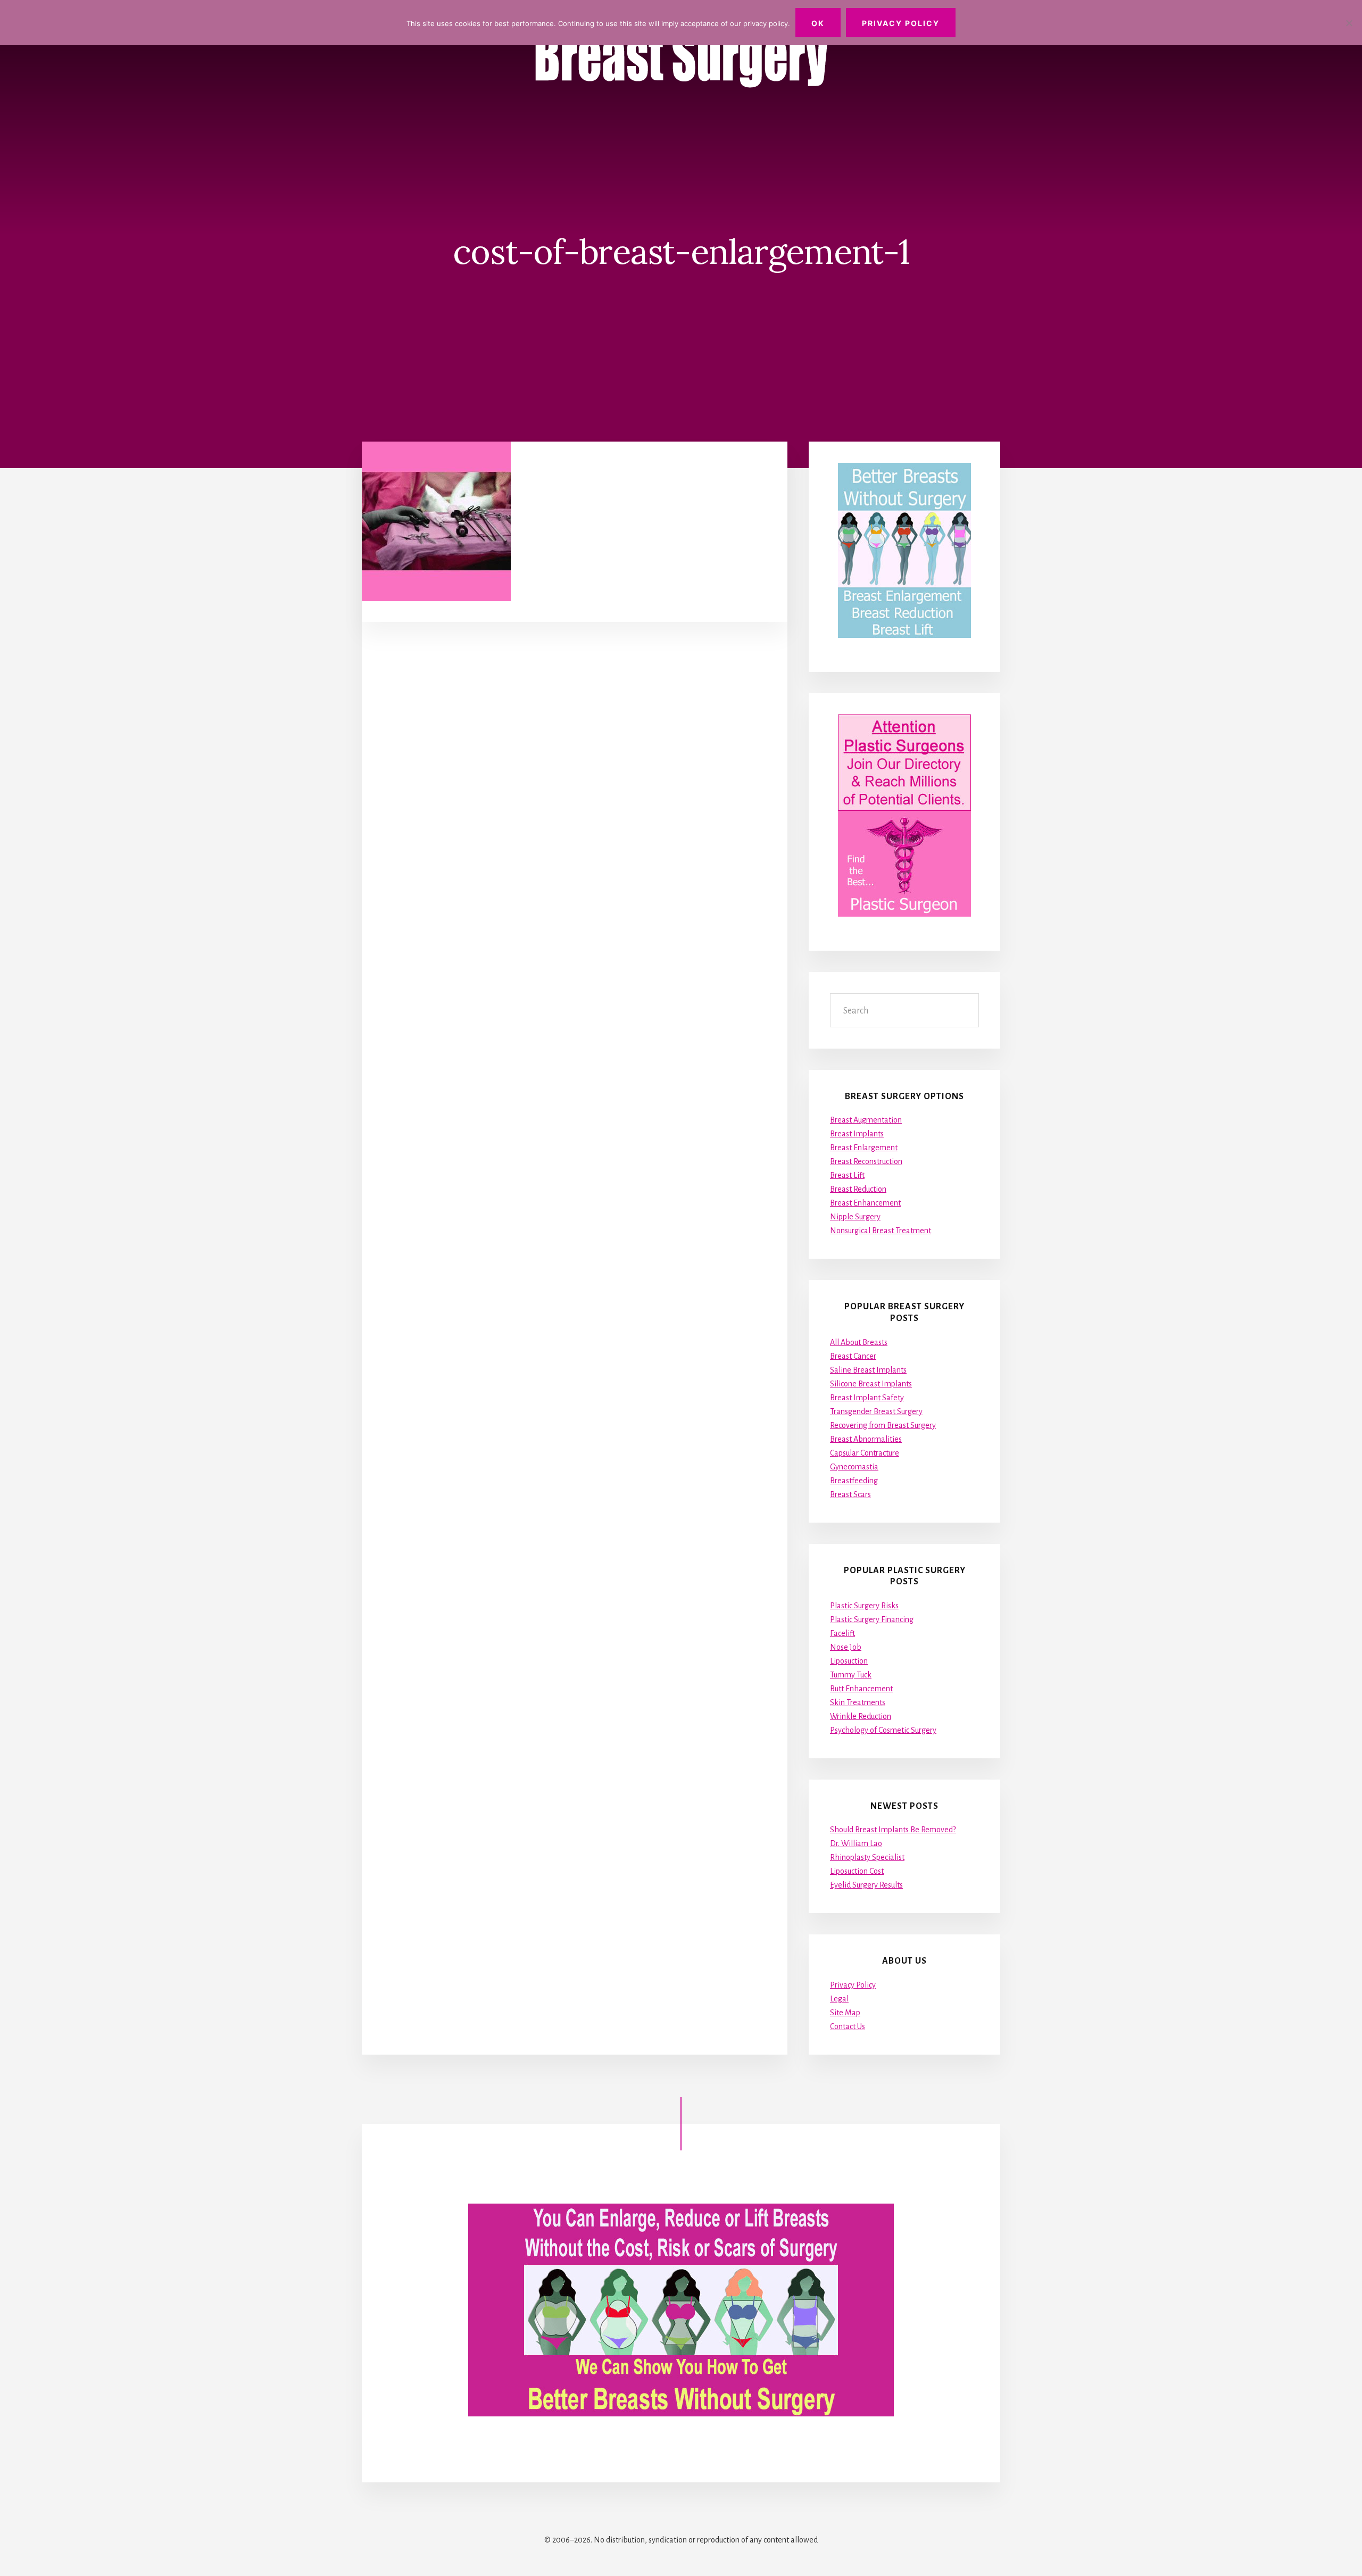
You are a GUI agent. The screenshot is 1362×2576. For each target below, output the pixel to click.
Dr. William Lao (856, 1843)
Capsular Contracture (865, 1453)
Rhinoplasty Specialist (867, 1857)
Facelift (842, 1633)
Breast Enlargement (864, 1148)
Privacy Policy (853, 1985)
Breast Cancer (853, 1356)
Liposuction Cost (857, 1871)
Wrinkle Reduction (861, 1716)
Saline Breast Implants (868, 1370)
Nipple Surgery (855, 1217)
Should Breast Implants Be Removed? (893, 1830)
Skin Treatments (858, 1702)
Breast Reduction (858, 1189)
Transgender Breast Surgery (876, 1411)
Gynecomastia (854, 1467)
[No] (1349, 23)
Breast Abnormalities (866, 1439)
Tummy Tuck (851, 1675)
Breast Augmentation (866, 1120)
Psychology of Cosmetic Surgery (883, 1730)
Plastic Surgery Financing (872, 1619)
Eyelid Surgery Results (866, 1885)
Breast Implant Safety (867, 1398)
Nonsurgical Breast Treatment (881, 1231)
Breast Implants (857, 1134)
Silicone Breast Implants (871, 1384)
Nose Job (846, 1647)
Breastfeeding (854, 1481)
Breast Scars (850, 1494)
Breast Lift (847, 1175)
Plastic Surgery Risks (864, 1606)
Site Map (845, 2013)
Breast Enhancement (865, 1203)
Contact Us (848, 2026)
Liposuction (849, 1661)
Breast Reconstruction (866, 1161)
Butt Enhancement (861, 1689)
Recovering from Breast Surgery (883, 1425)
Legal (839, 1999)
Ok (818, 23)
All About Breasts (859, 1342)
